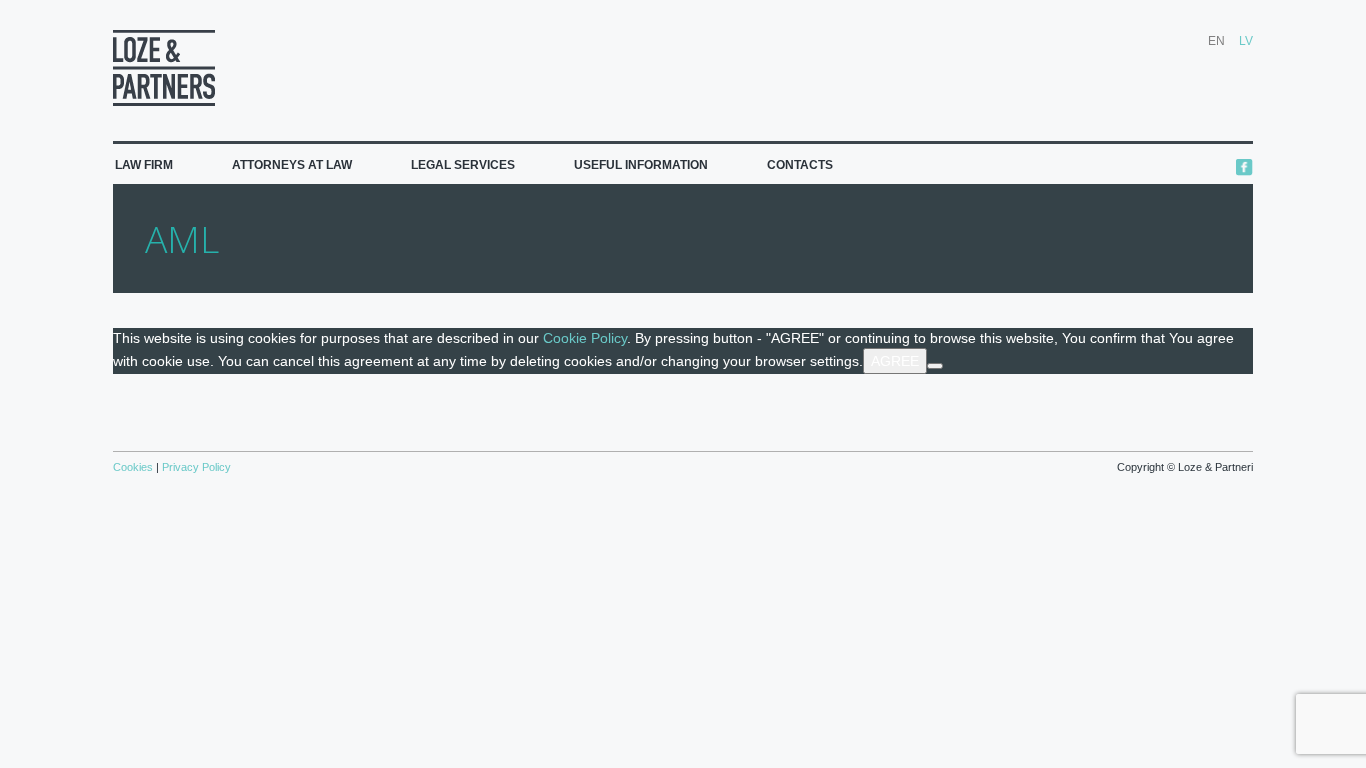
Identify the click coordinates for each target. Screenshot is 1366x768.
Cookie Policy (585, 338)
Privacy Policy (195, 467)
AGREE (895, 361)
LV (1246, 41)
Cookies (134, 467)
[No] (935, 366)
